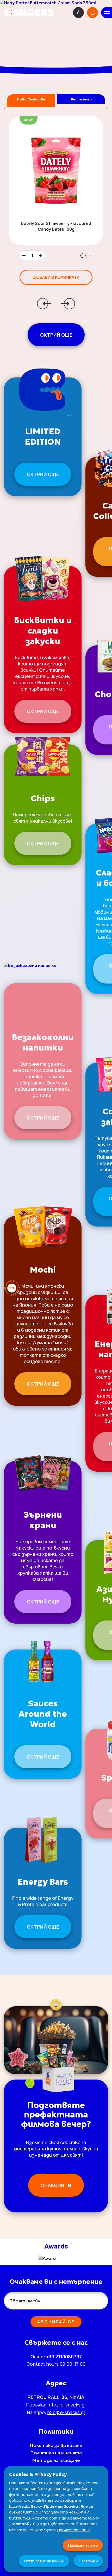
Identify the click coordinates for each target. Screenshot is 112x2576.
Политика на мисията (56, 2453)
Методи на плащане (56, 2460)
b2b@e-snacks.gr (66, 2412)
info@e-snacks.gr (67, 2405)
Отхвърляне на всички (44, 2561)
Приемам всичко (83, 2545)
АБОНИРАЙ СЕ (56, 2322)
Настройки (88, 2561)
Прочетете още (74, 2530)
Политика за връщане (56, 2445)
